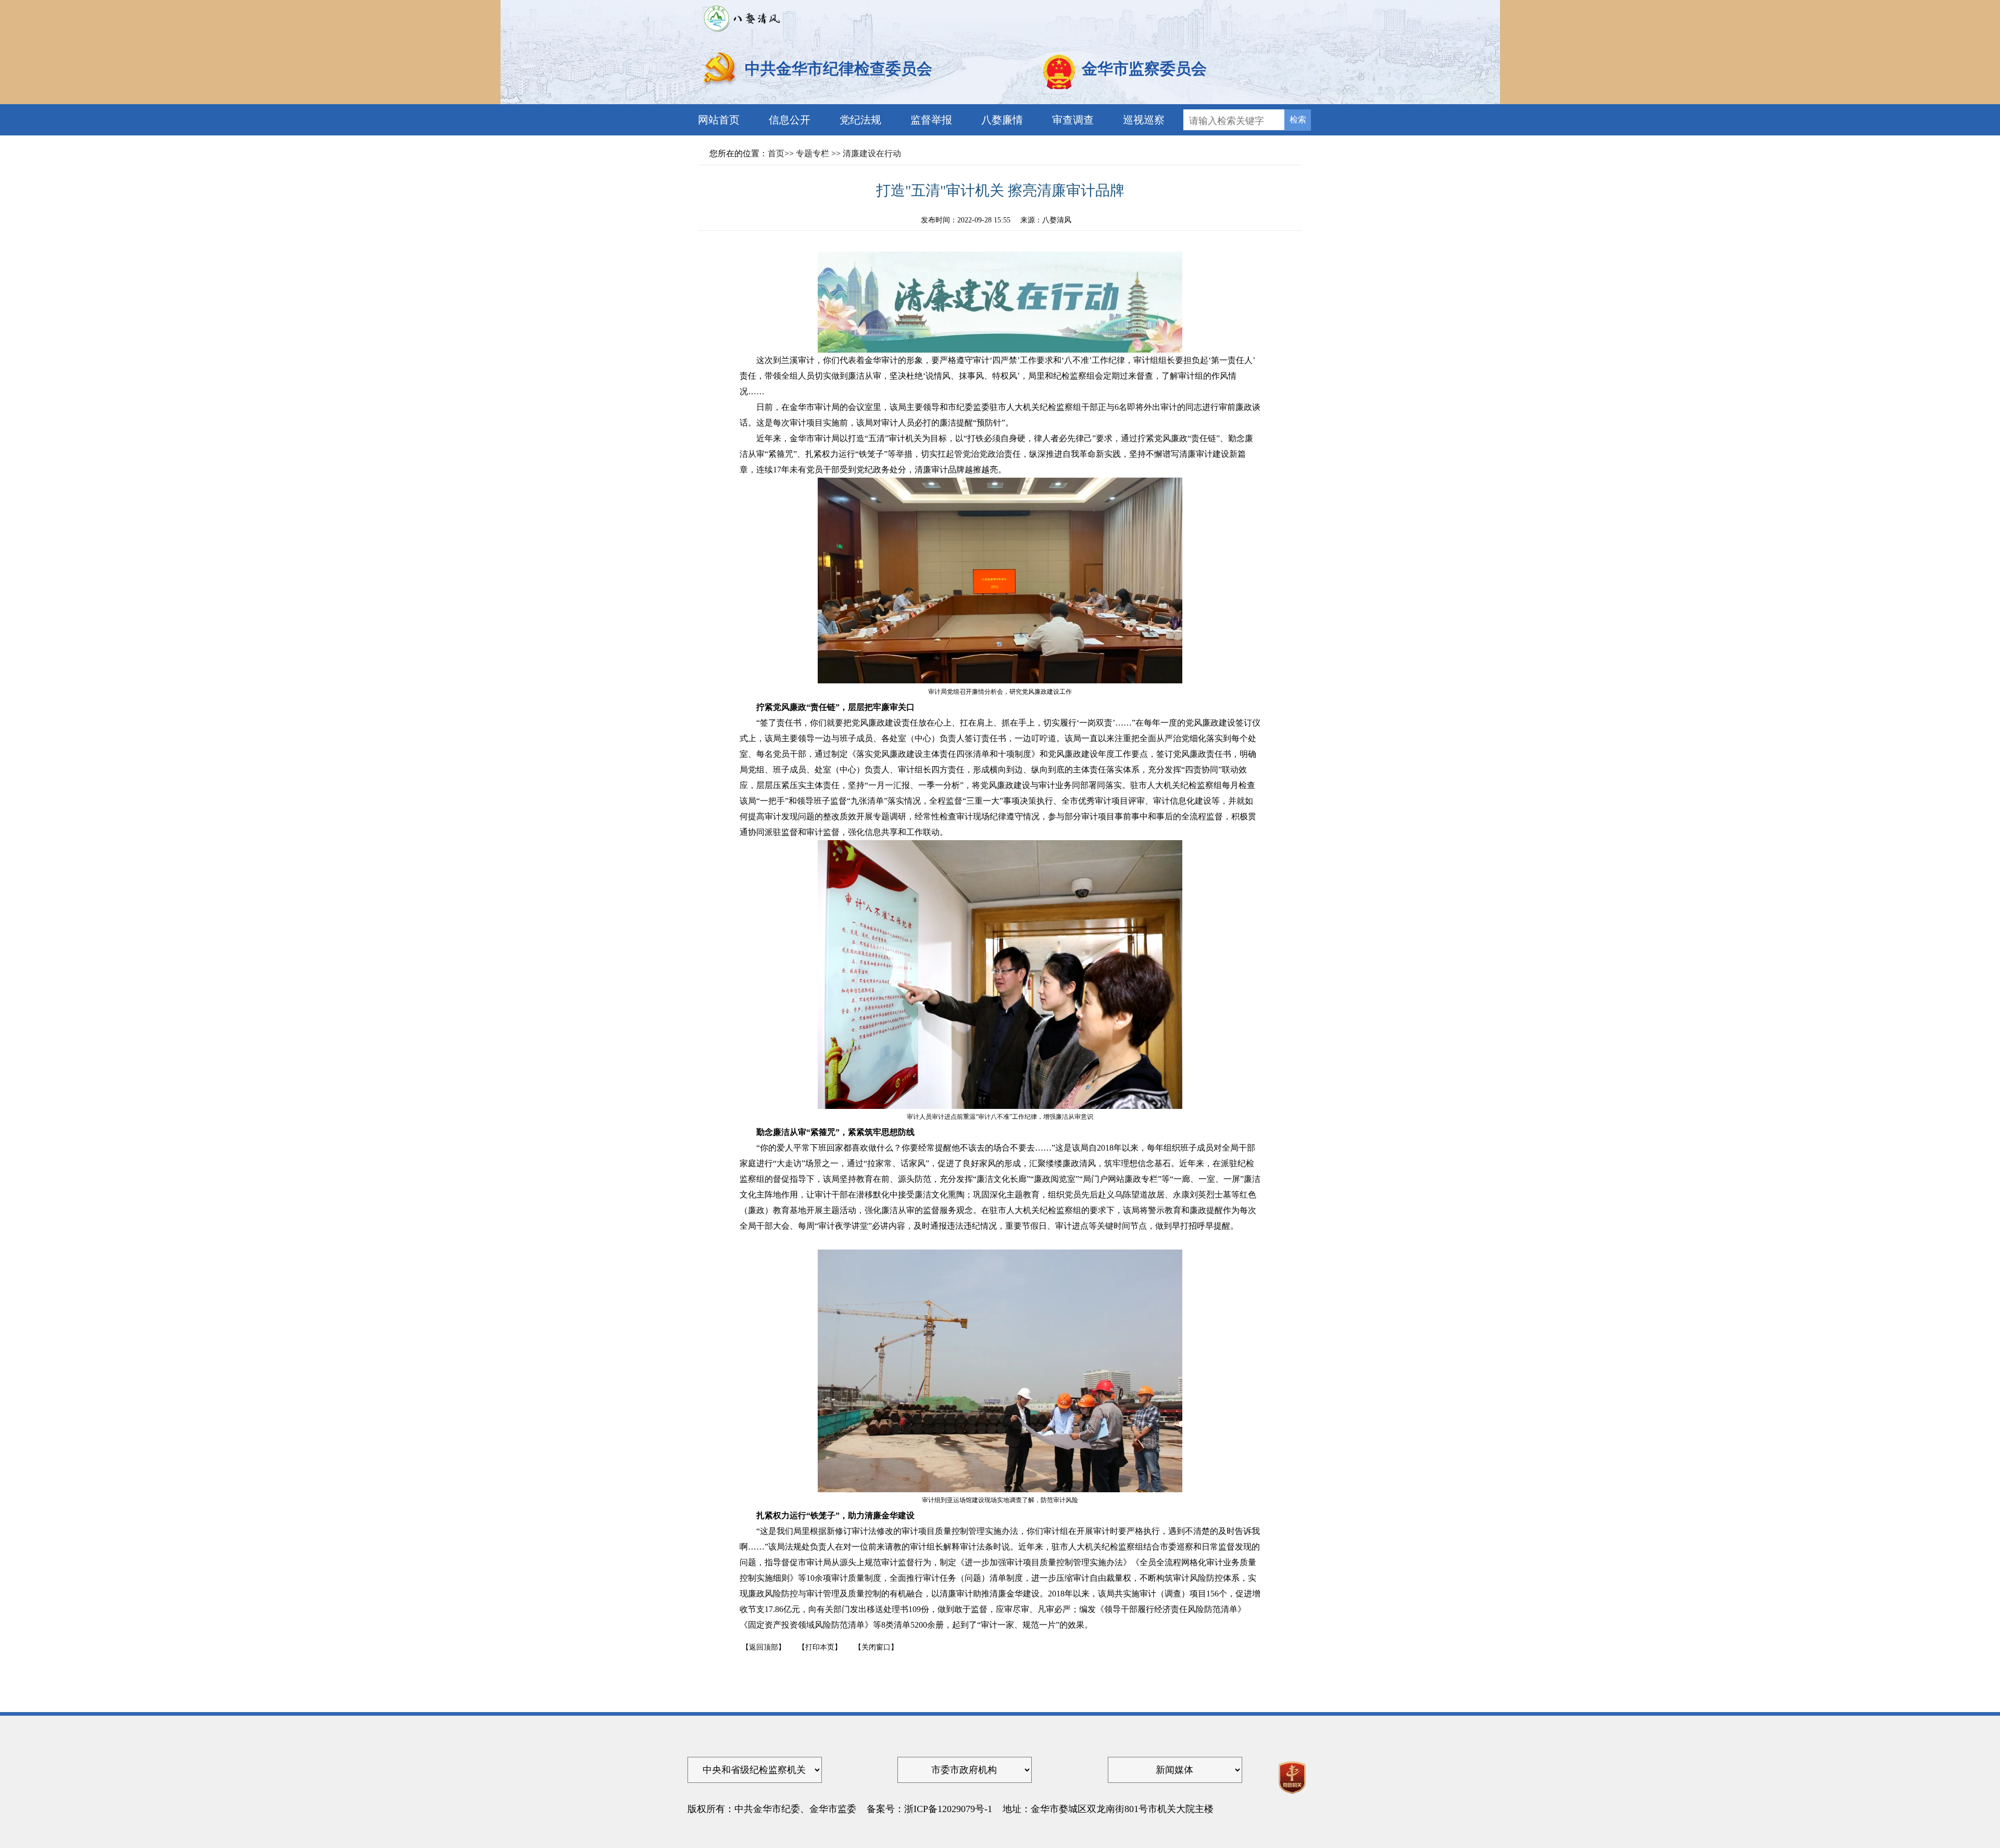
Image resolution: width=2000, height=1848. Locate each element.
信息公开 (790, 120)
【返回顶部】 (764, 1647)
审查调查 (1073, 120)
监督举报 (931, 120)
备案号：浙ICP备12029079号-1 (929, 1809)
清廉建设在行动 (872, 153)
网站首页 (719, 120)
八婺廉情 (1002, 120)
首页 (776, 153)
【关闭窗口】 (876, 1647)
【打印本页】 (820, 1647)
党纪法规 (860, 120)
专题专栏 (813, 153)
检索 (1298, 119)
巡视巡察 (1144, 120)
